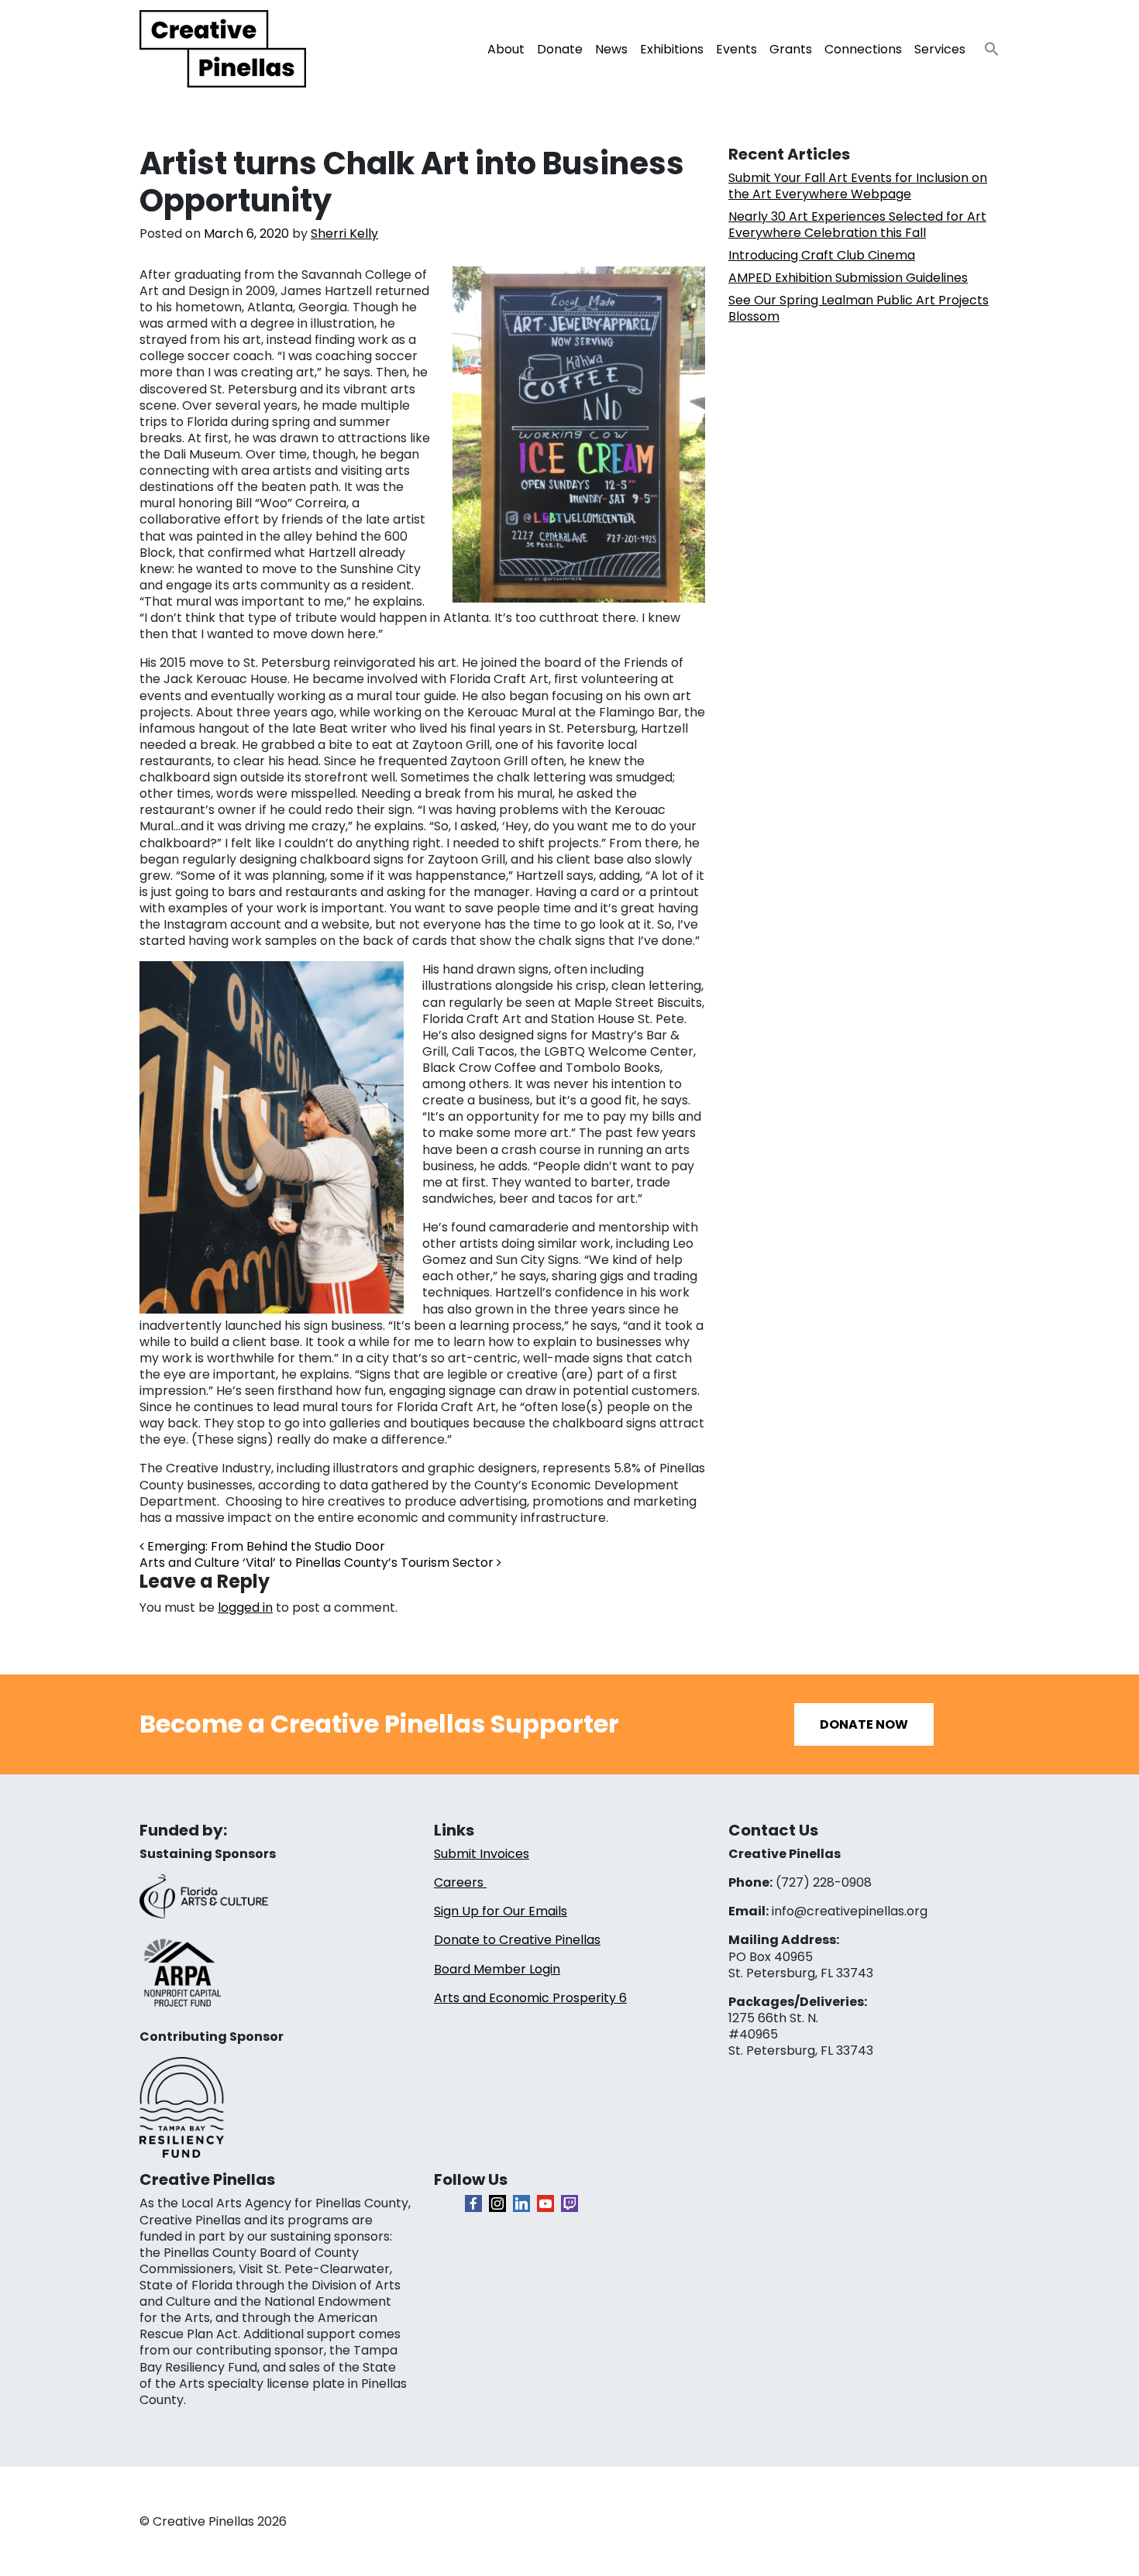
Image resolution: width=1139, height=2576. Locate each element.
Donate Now (864, 1724)
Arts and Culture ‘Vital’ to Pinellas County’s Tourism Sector (318, 1563)
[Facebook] (473, 2203)
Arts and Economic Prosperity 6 (530, 1998)
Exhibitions (672, 49)
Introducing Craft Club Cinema (822, 255)
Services (940, 49)
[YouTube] (545, 2203)
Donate (560, 49)
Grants (791, 49)
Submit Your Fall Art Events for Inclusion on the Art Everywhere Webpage (858, 186)
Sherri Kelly (344, 234)
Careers (460, 1882)
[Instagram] (497, 2203)
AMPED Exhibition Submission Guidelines (848, 278)
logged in (245, 1607)
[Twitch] (569, 2203)
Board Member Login (497, 1969)
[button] (986, 45)
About (506, 49)
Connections (863, 49)
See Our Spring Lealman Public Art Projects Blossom (859, 308)
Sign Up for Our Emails (501, 1911)
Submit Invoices (482, 1854)
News (611, 49)
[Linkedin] (521, 2203)
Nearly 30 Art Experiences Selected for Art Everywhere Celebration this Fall (857, 225)
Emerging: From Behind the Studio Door (265, 1546)
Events (736, 49)
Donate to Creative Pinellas (517, 1940)
